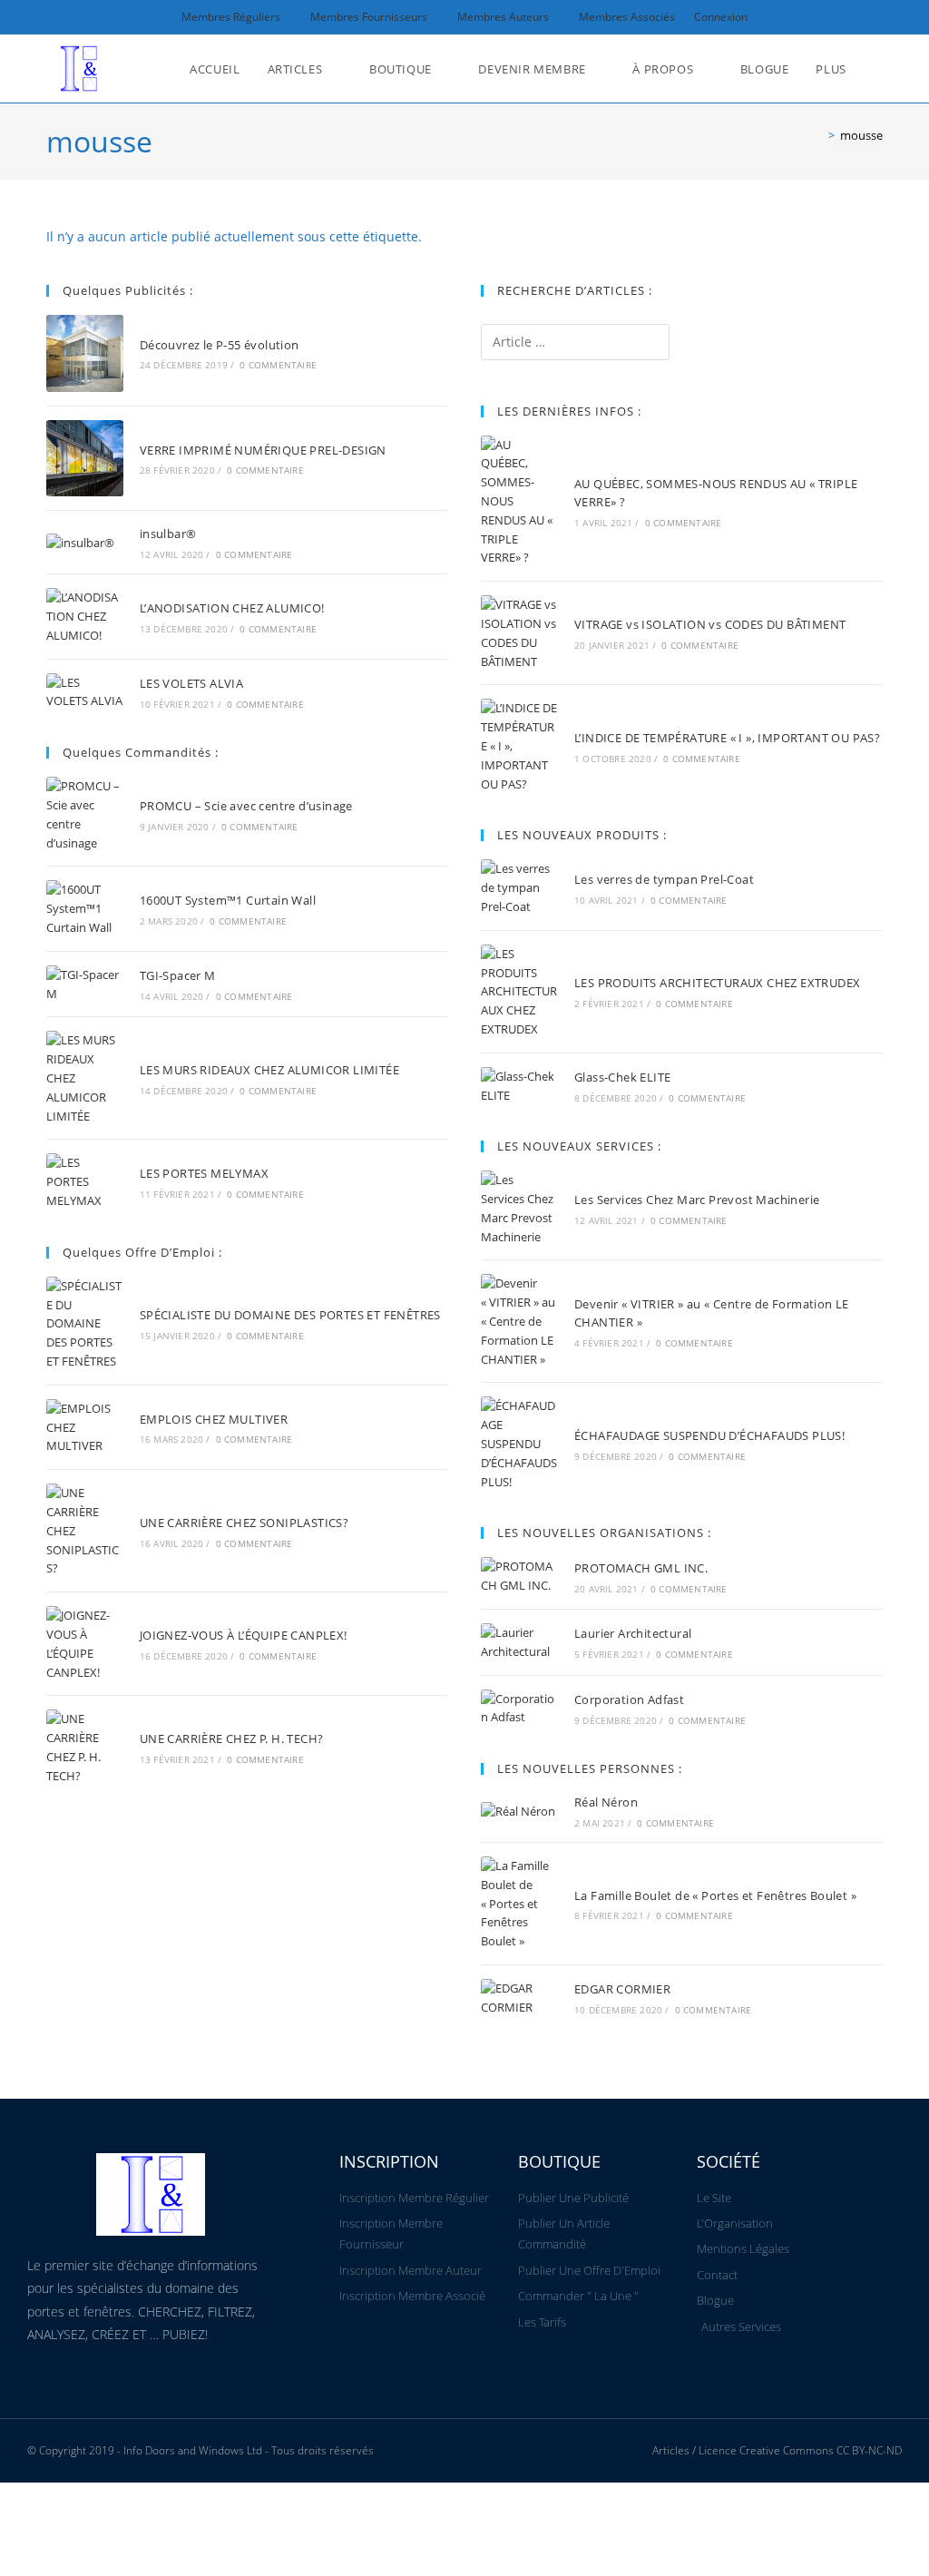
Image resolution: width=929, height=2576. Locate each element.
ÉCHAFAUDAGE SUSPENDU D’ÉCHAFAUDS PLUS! (709, 1435)
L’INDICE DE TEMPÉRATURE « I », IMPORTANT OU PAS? (727, 738)
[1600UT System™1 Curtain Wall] (85, 908)
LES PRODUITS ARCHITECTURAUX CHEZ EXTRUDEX (717, 983)
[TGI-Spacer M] (85, 984)
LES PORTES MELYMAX (204, 1173)
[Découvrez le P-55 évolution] (85, 353)
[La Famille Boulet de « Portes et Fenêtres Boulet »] (519, 1904)
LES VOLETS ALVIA (191, 683)
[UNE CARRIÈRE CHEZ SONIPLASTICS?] (85, 1531)
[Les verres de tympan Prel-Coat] (519, 887)
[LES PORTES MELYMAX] (85, 1181)
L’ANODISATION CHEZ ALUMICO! (232, 608)
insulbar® (168, 534)
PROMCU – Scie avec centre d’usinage (246, 806)
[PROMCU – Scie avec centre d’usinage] (85, 814)
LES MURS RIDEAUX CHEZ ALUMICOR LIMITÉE (269, 1070)
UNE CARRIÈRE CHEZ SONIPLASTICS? (244, 1523)
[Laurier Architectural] (519, 1642)
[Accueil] (818, 135)
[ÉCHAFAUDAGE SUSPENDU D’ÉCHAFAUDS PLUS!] (519, 1444)
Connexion (721, 17)
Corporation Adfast (629, 1699)
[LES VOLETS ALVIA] (85, 692)
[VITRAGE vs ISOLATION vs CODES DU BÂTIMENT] (519, 633)
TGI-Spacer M (178, 975)
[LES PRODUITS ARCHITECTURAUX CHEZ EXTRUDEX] (519, 992)
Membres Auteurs (503, 17)
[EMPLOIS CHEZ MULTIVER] (85, 1427)
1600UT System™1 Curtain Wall (228, 900)
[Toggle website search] (878, 69)
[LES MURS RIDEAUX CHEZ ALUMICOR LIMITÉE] (85, 1078)
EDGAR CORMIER (622, 1989)
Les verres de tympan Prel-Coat (664, 879)
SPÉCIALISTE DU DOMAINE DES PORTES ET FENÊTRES (290, 1315)
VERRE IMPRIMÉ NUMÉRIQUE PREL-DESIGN (263, 450)
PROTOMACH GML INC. (641, 1568)
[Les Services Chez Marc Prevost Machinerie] (519, 1208)
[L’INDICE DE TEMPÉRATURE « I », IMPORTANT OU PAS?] (519, 746)
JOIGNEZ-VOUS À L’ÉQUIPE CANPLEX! (244, 1635)
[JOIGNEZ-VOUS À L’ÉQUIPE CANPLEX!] (85, 1644)
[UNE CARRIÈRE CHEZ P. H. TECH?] (85, 1747)
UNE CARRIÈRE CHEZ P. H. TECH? (232, 1739)
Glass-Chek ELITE (622, 1077)
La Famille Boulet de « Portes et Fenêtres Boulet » (715, 1895)
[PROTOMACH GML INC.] (519, 1576)
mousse (861, 135)
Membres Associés (627, 17)
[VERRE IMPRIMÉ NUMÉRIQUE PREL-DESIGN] (85, 459)
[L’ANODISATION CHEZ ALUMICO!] (85, 616)
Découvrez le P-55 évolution (220, 345)
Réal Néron (606, 1802)
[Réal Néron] (519, 1811)
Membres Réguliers (231, 17)
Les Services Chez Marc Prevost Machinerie (697, 1200)
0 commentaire (278, 365)
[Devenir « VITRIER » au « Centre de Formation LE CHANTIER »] (519, 1321)
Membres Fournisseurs (369, 17)
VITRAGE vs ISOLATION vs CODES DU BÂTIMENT (710, 624)
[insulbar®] (85, 543)
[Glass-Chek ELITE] (519, 1086)
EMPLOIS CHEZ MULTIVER (214, 1419)
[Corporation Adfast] (519, 1709)
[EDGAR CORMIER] (519, 1998)
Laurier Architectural (633, 1633)
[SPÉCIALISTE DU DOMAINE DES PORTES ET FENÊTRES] (85, 1324)
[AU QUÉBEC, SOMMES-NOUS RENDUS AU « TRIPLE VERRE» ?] (519, 502)
